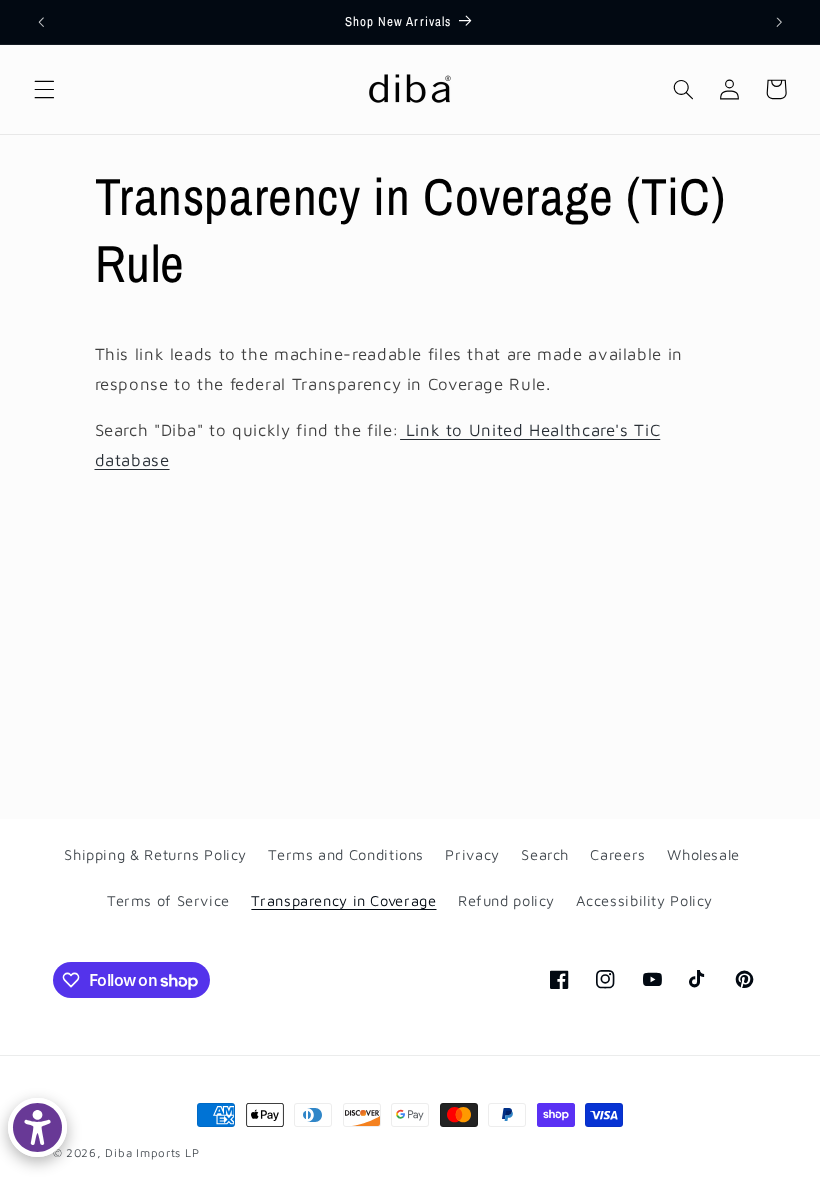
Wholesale (703, 854)
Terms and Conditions (346, 854)
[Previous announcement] (41, 22)
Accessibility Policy (644, 900)
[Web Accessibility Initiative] (37, 1127)
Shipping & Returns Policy (155, 854)
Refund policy (506, 900)
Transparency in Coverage (343, 900)
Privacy (472, 854)
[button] (44, 89)
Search (545, 854)
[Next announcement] (779, 22)
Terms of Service (168, 900)
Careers (617, 854)
